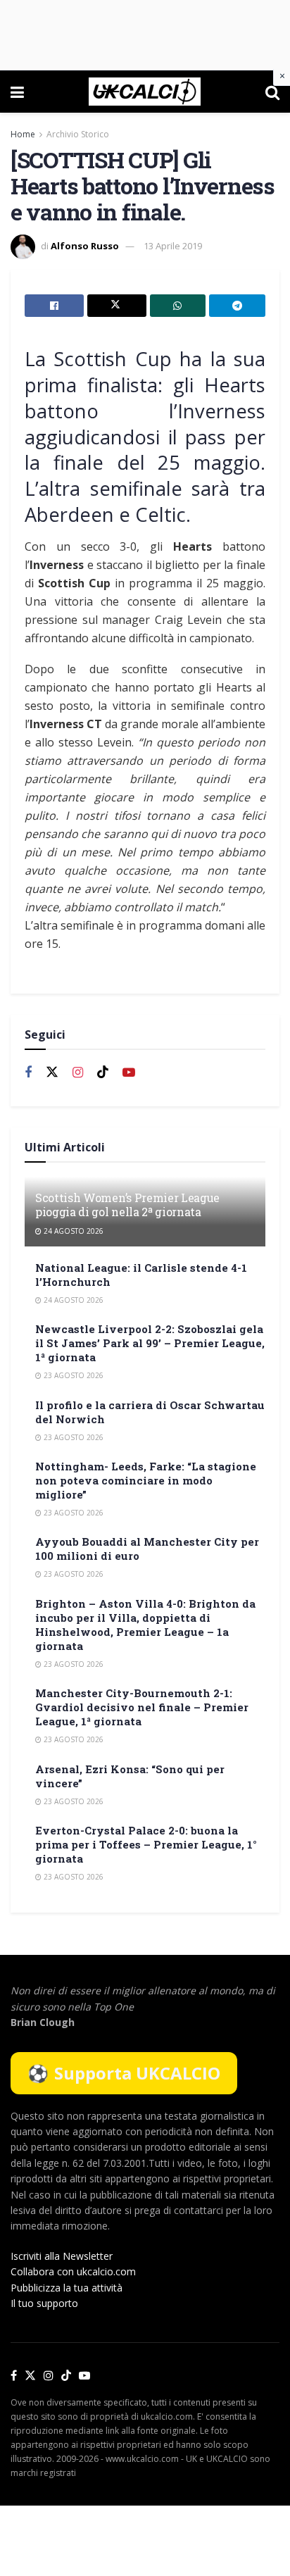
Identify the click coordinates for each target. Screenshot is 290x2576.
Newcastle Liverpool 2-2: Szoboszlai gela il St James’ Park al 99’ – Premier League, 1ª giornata (150, 1343)
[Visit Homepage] (145, 92)
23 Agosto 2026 (72, 1375)
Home (23, 134)
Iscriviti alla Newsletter (62, 2256)
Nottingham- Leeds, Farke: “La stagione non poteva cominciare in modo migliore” (146, 1480)
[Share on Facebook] (54, 306)
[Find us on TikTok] (66, 2376)
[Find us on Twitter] (52, 1073)
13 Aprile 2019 (173, 246)
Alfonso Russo (85, 246)
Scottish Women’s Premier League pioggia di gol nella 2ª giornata (127, 1205)
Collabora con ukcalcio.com (73, 2271)
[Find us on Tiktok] (103, 1073)
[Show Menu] (17, 92)
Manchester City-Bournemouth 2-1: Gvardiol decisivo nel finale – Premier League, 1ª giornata (142, 1707)
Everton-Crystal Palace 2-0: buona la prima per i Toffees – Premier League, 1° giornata (146, 1844)
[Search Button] (272, 92)
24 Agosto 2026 (72, 1231)
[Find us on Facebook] (28, 1073)
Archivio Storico (78, 134)
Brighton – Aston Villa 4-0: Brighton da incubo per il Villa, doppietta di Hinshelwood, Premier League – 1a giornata (145, 1625)
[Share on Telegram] (237, 306)
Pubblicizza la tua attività (67, 2288)
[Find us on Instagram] (78, 1073)
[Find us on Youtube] (129, 1073)
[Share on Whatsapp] (178, 306)
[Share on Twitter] (117, 306)
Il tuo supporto (44, 2303)
